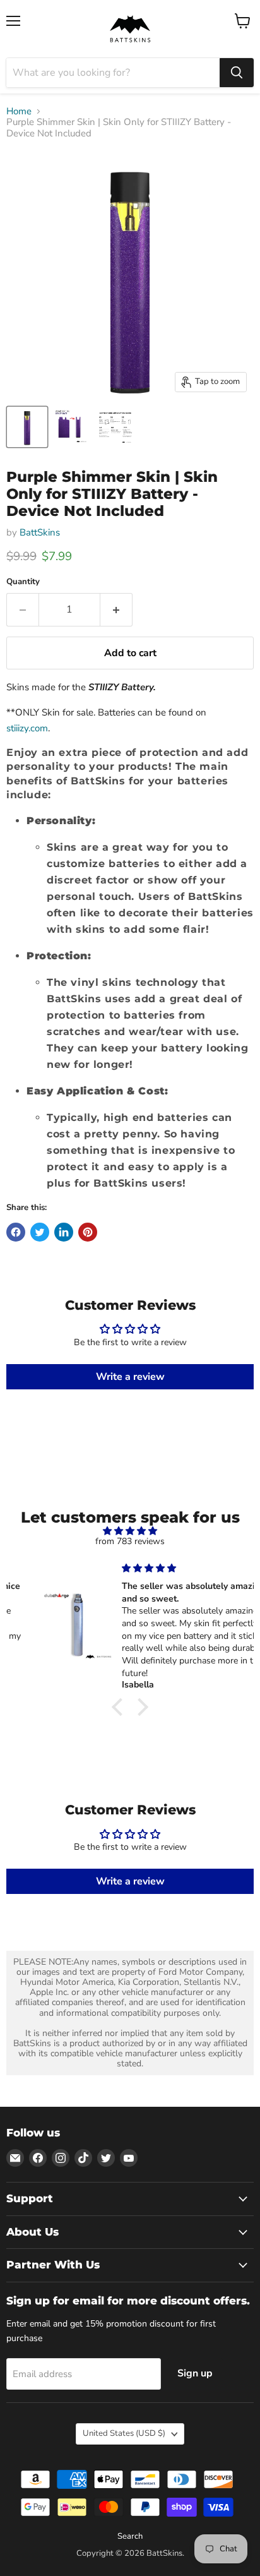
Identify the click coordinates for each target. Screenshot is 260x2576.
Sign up (195, 2373)
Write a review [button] (130, 1377)
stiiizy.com (27, 728)
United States (124, 2433)
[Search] (237, 73)
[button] (121, 1707)
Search (130, 2536)
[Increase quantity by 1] (116, 609)
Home (19, 111)
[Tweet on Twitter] (40, 1232)
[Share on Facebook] (16, 1232)
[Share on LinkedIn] (64, 1232)
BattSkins (40, 532)
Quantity (23, 582)
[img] (130, 1531)
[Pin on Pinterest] (88, 1232)
